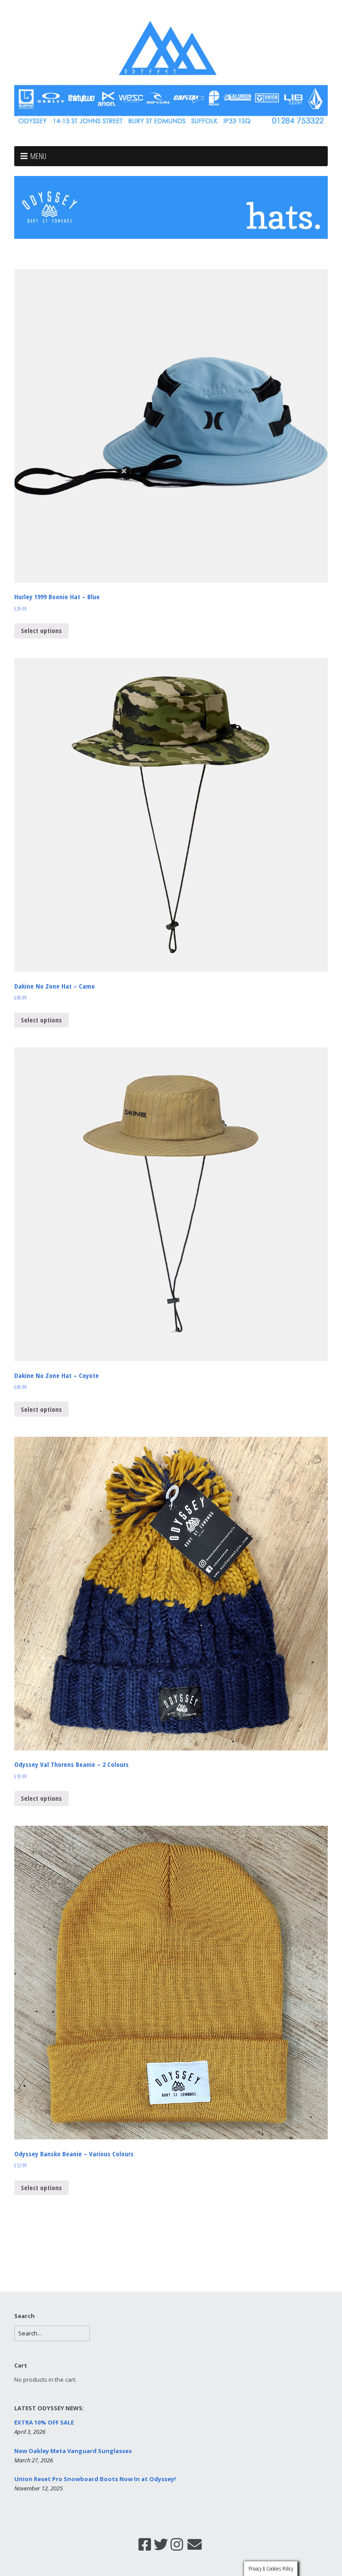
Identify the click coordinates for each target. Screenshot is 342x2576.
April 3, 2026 (30, 2432)
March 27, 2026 (34, 2460)
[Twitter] (161, 2544)
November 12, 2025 (39, 2488)
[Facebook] (145, 2544)
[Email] (195, 2544)
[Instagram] (177, 2544)
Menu (38, 156)
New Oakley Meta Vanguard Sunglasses (73, 2451)
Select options (41, 630)
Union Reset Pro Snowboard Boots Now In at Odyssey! (95, 2479)
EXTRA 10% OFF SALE (44, 2422)
